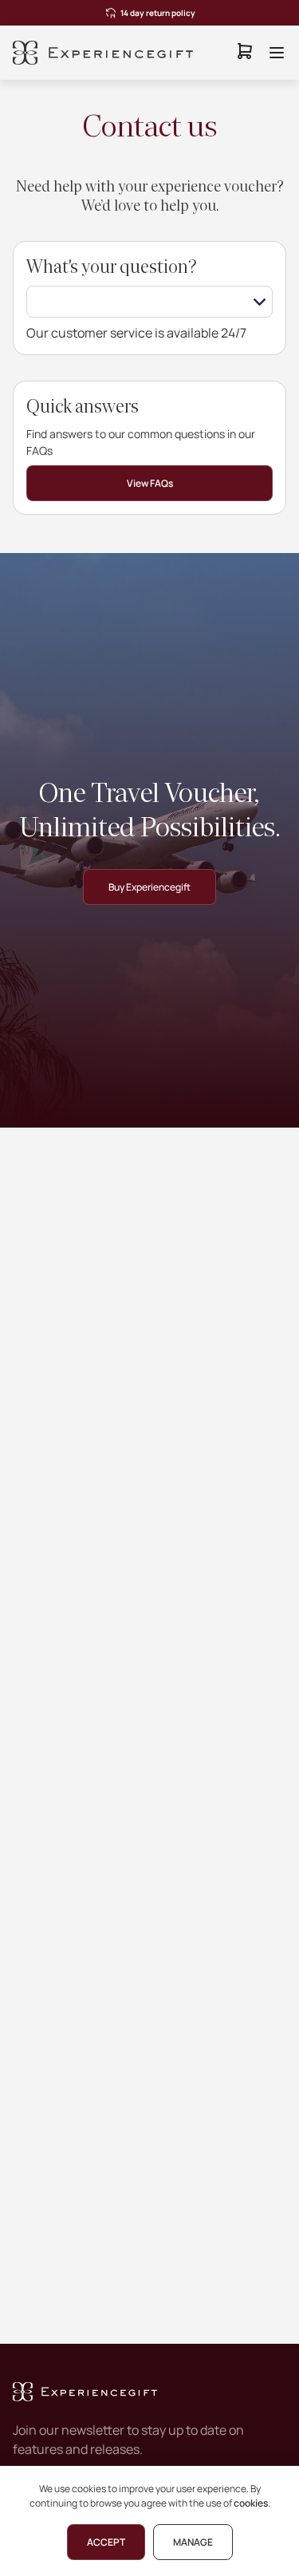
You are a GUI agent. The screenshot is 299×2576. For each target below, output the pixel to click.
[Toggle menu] (277, 53)
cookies (251, 2503)
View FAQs (150, 483)
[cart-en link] (245, 53)
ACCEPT (106, 2542)
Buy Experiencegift (149, 887)
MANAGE (193, 2542)
